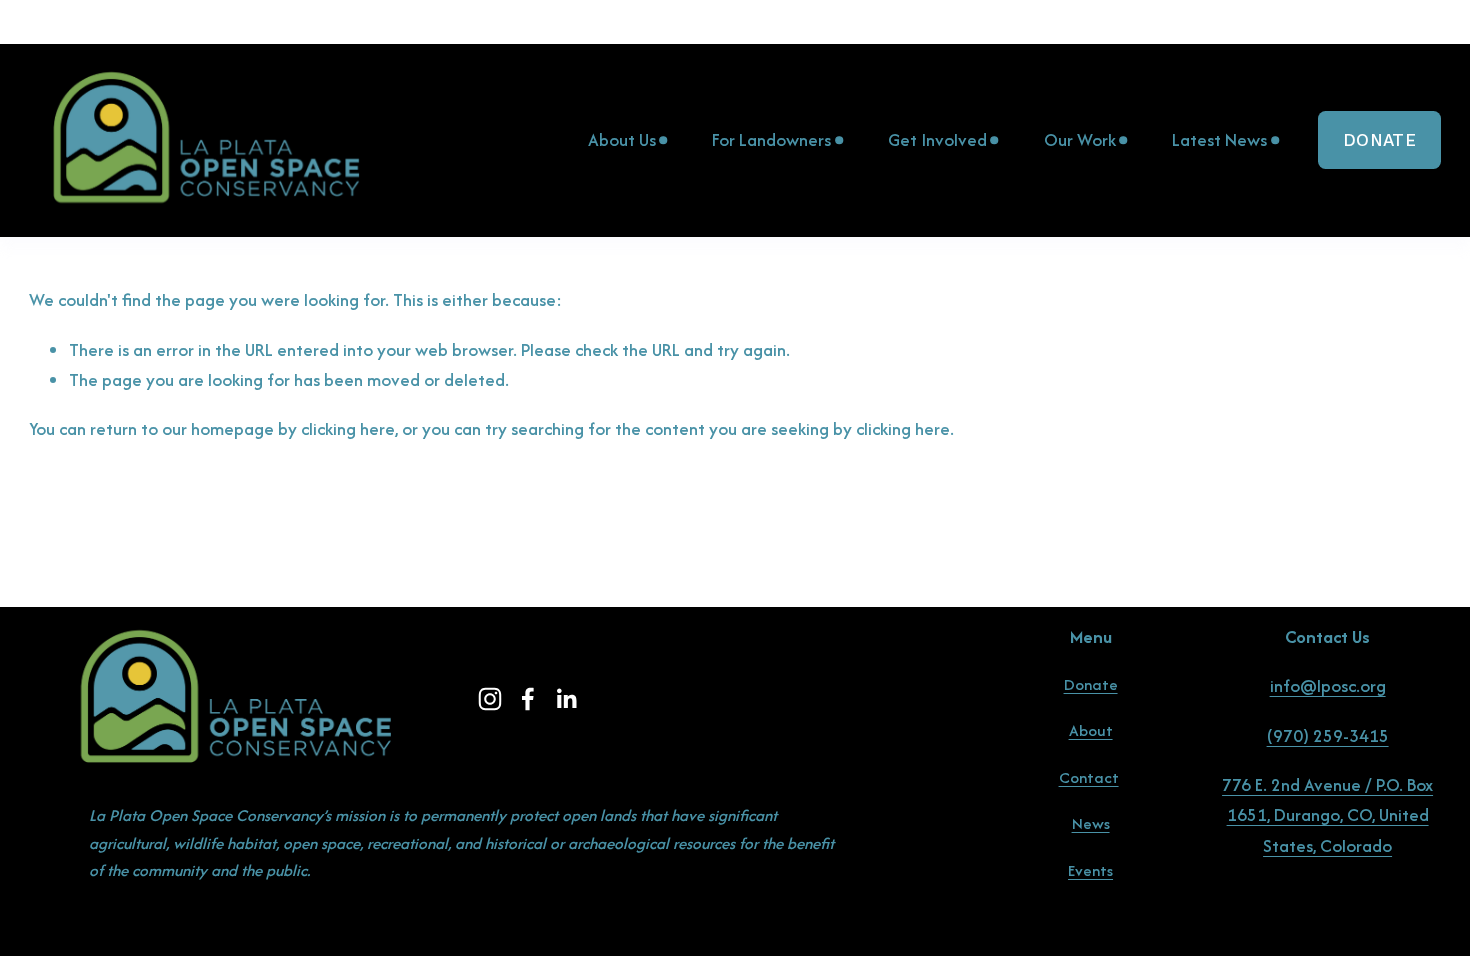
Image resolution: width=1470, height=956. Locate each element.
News (1091, 823)
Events (1090, 870)
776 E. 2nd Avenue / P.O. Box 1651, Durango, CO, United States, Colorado (1327, 815)
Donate (1379, 140)
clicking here (348, 428)
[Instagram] (490, 699)
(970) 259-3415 (1328, 735)
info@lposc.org (1328, 685)
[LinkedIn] (566, 699)
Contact (1089, 777)
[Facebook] (528, 699)
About (1091, 730)
